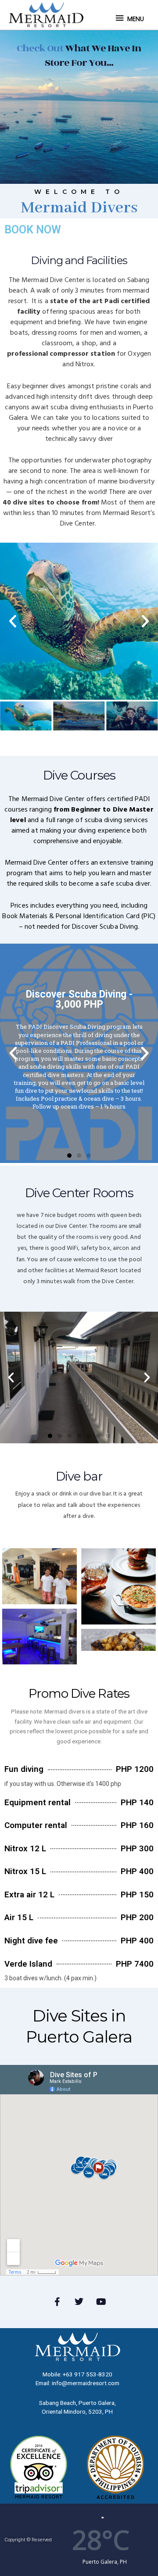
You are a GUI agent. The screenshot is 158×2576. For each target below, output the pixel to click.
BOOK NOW (33, 230)
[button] (13, 621)
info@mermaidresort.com (86, 2383)
